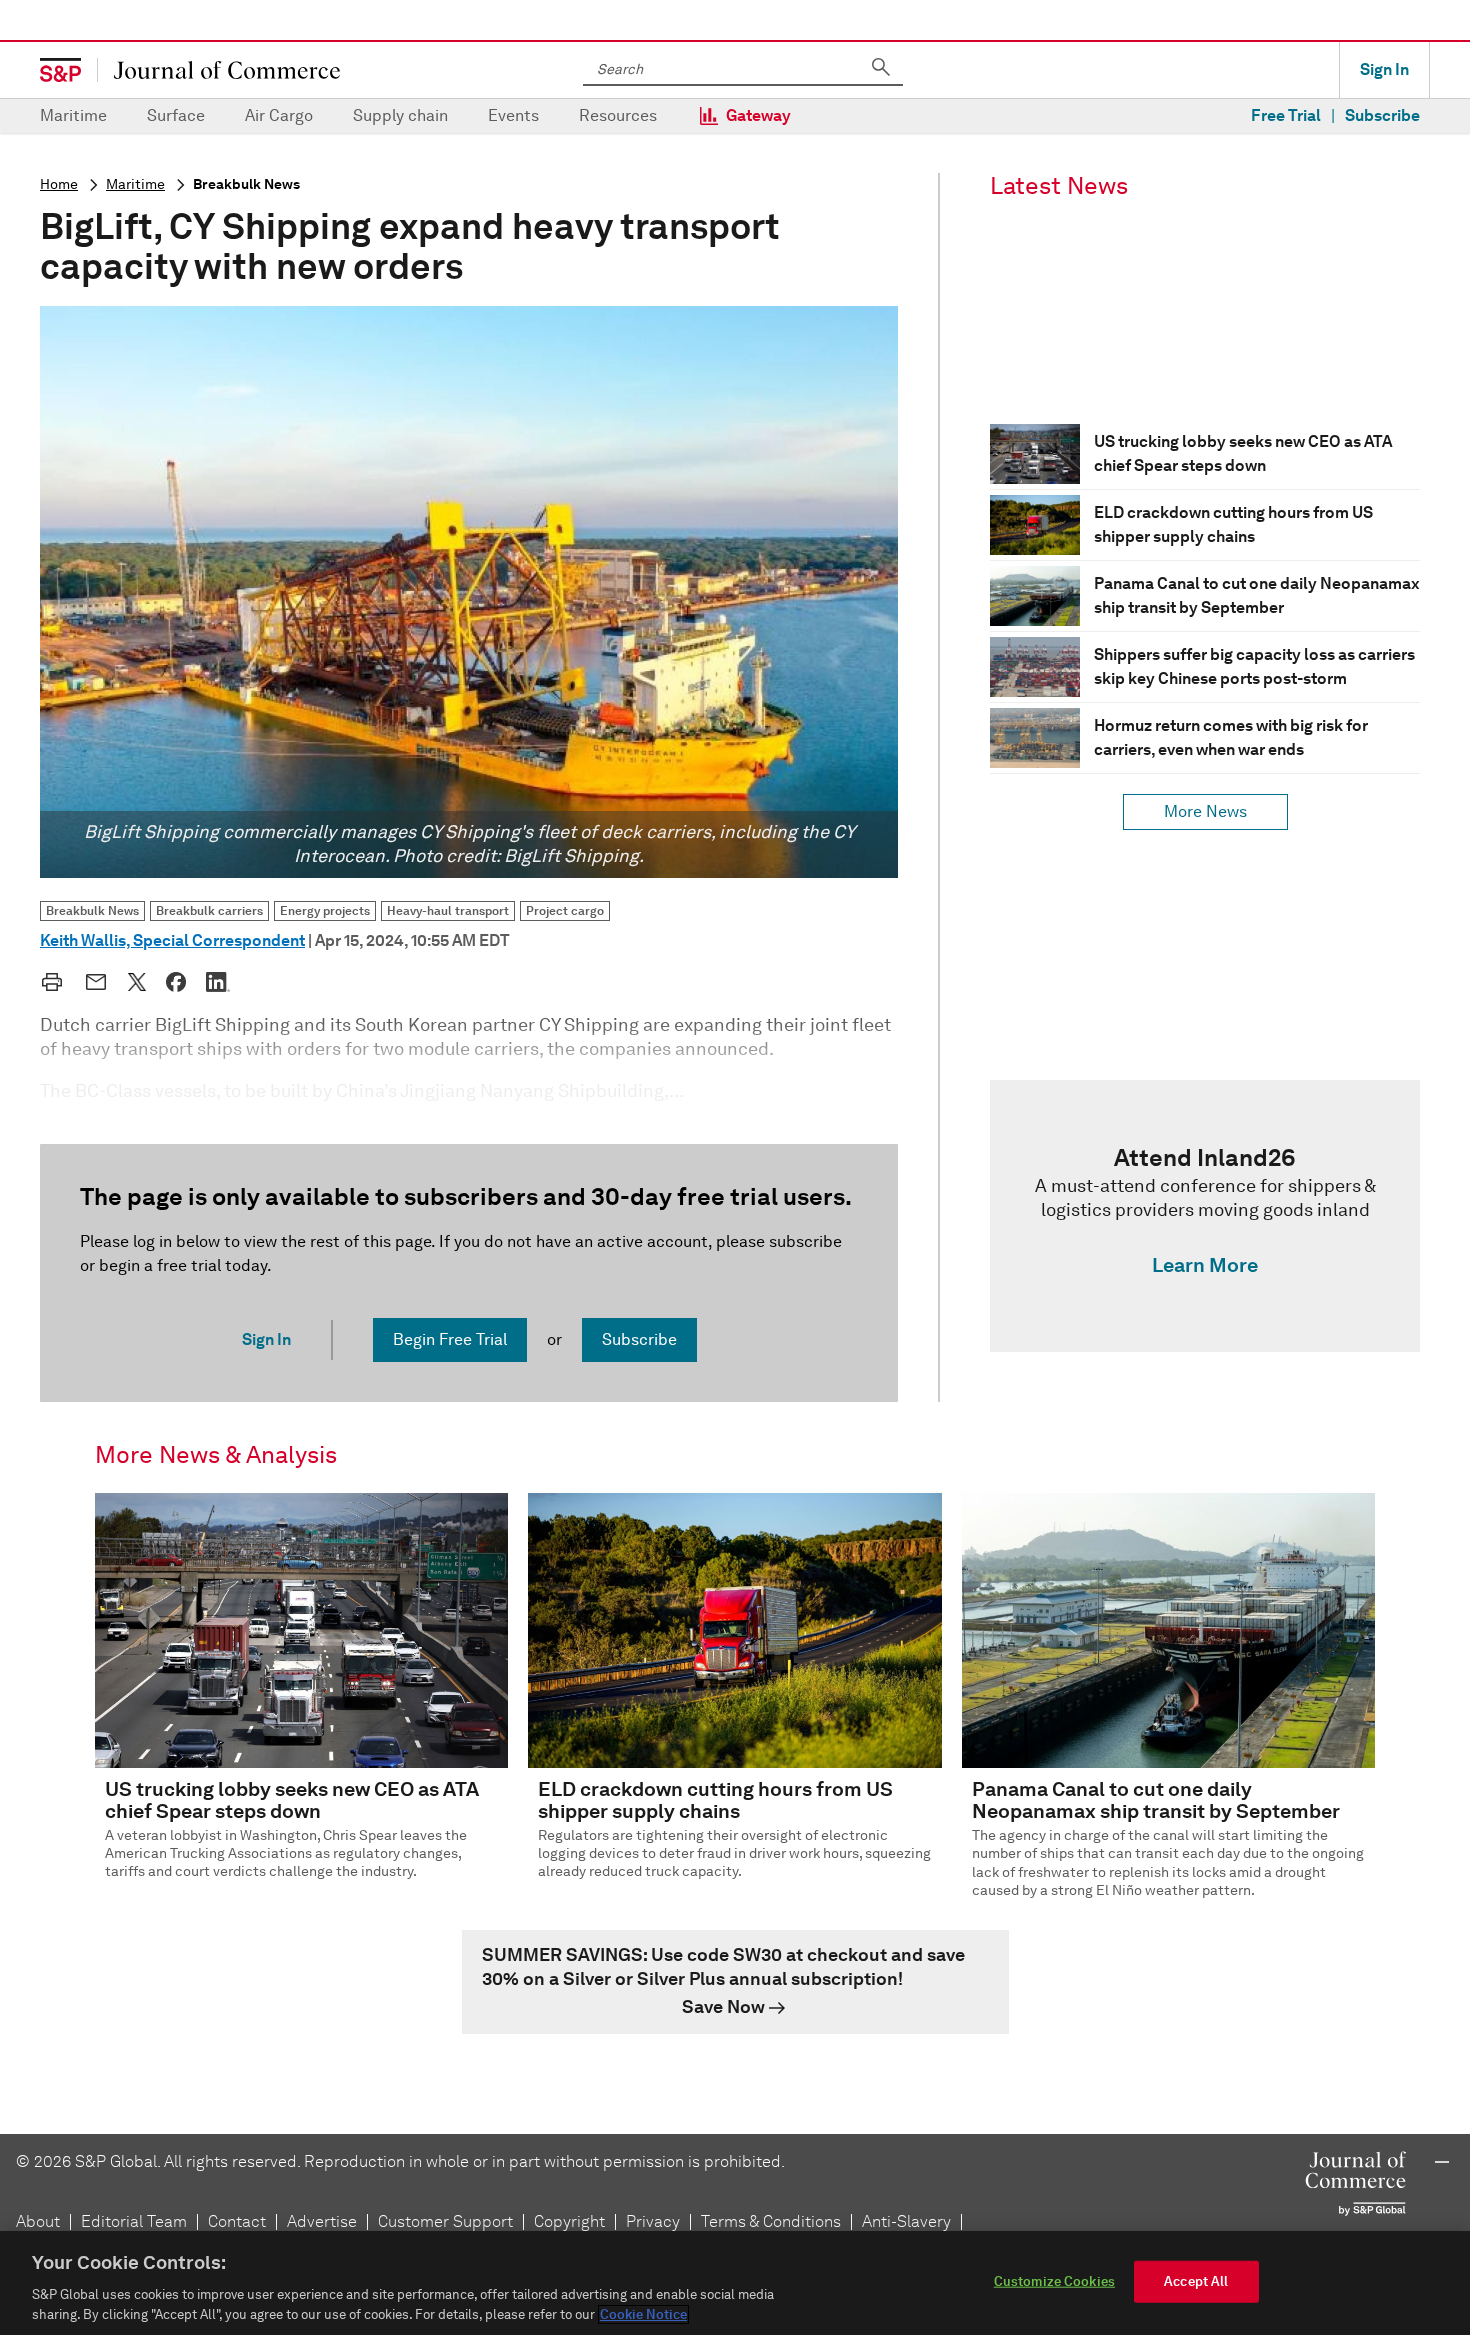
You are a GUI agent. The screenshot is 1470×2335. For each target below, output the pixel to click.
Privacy (653, 2221)
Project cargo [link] (565, 910)
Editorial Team (134, 2221)
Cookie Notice (643, 2314)
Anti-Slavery (906, 2221)
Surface (176, 115)
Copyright (569, 2221)
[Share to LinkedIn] (218, 982)
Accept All (1196, 2281)
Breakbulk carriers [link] (209, 910)
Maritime (73, 115)
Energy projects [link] (325, 910)
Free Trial (1286, 115)
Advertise (322, 2221)
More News (1205, 811)
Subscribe (1382, 115)
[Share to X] (137, 982)
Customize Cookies (1054, 2281)
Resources (618, 115)
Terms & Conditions (771, 2221)
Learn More (1205, 1265)
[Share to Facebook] (176, 982)
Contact (237, 2221)
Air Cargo (279, 115)
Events (513, 115)
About (38, 2221)
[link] (1205, 1216)
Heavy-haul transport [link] (448, 910)
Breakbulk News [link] (92, 910)
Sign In (1384, 69)
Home (59, 184)
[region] (735, 2283)
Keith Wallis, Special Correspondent (172, 940)
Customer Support (445, 2221)
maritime (135, 184)
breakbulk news (246, 184)
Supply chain (400, 115)
